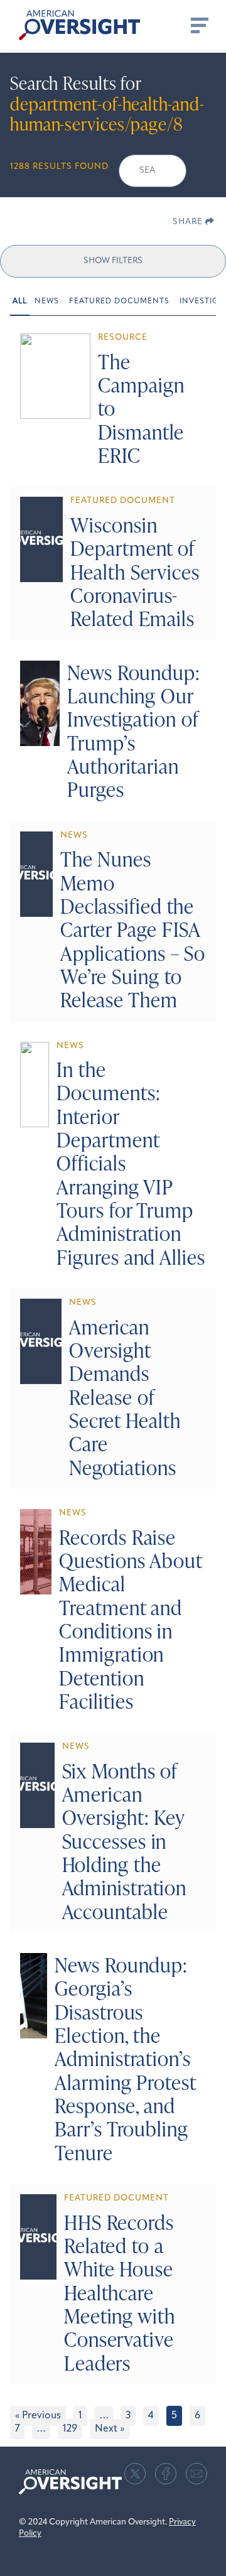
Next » (110, 2429)
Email (196, 2474)
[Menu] (198, 25)
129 (70, 2429)
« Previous (38, 2416)
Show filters (113, 261)
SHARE (189, 222)
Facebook (166, 2474)
